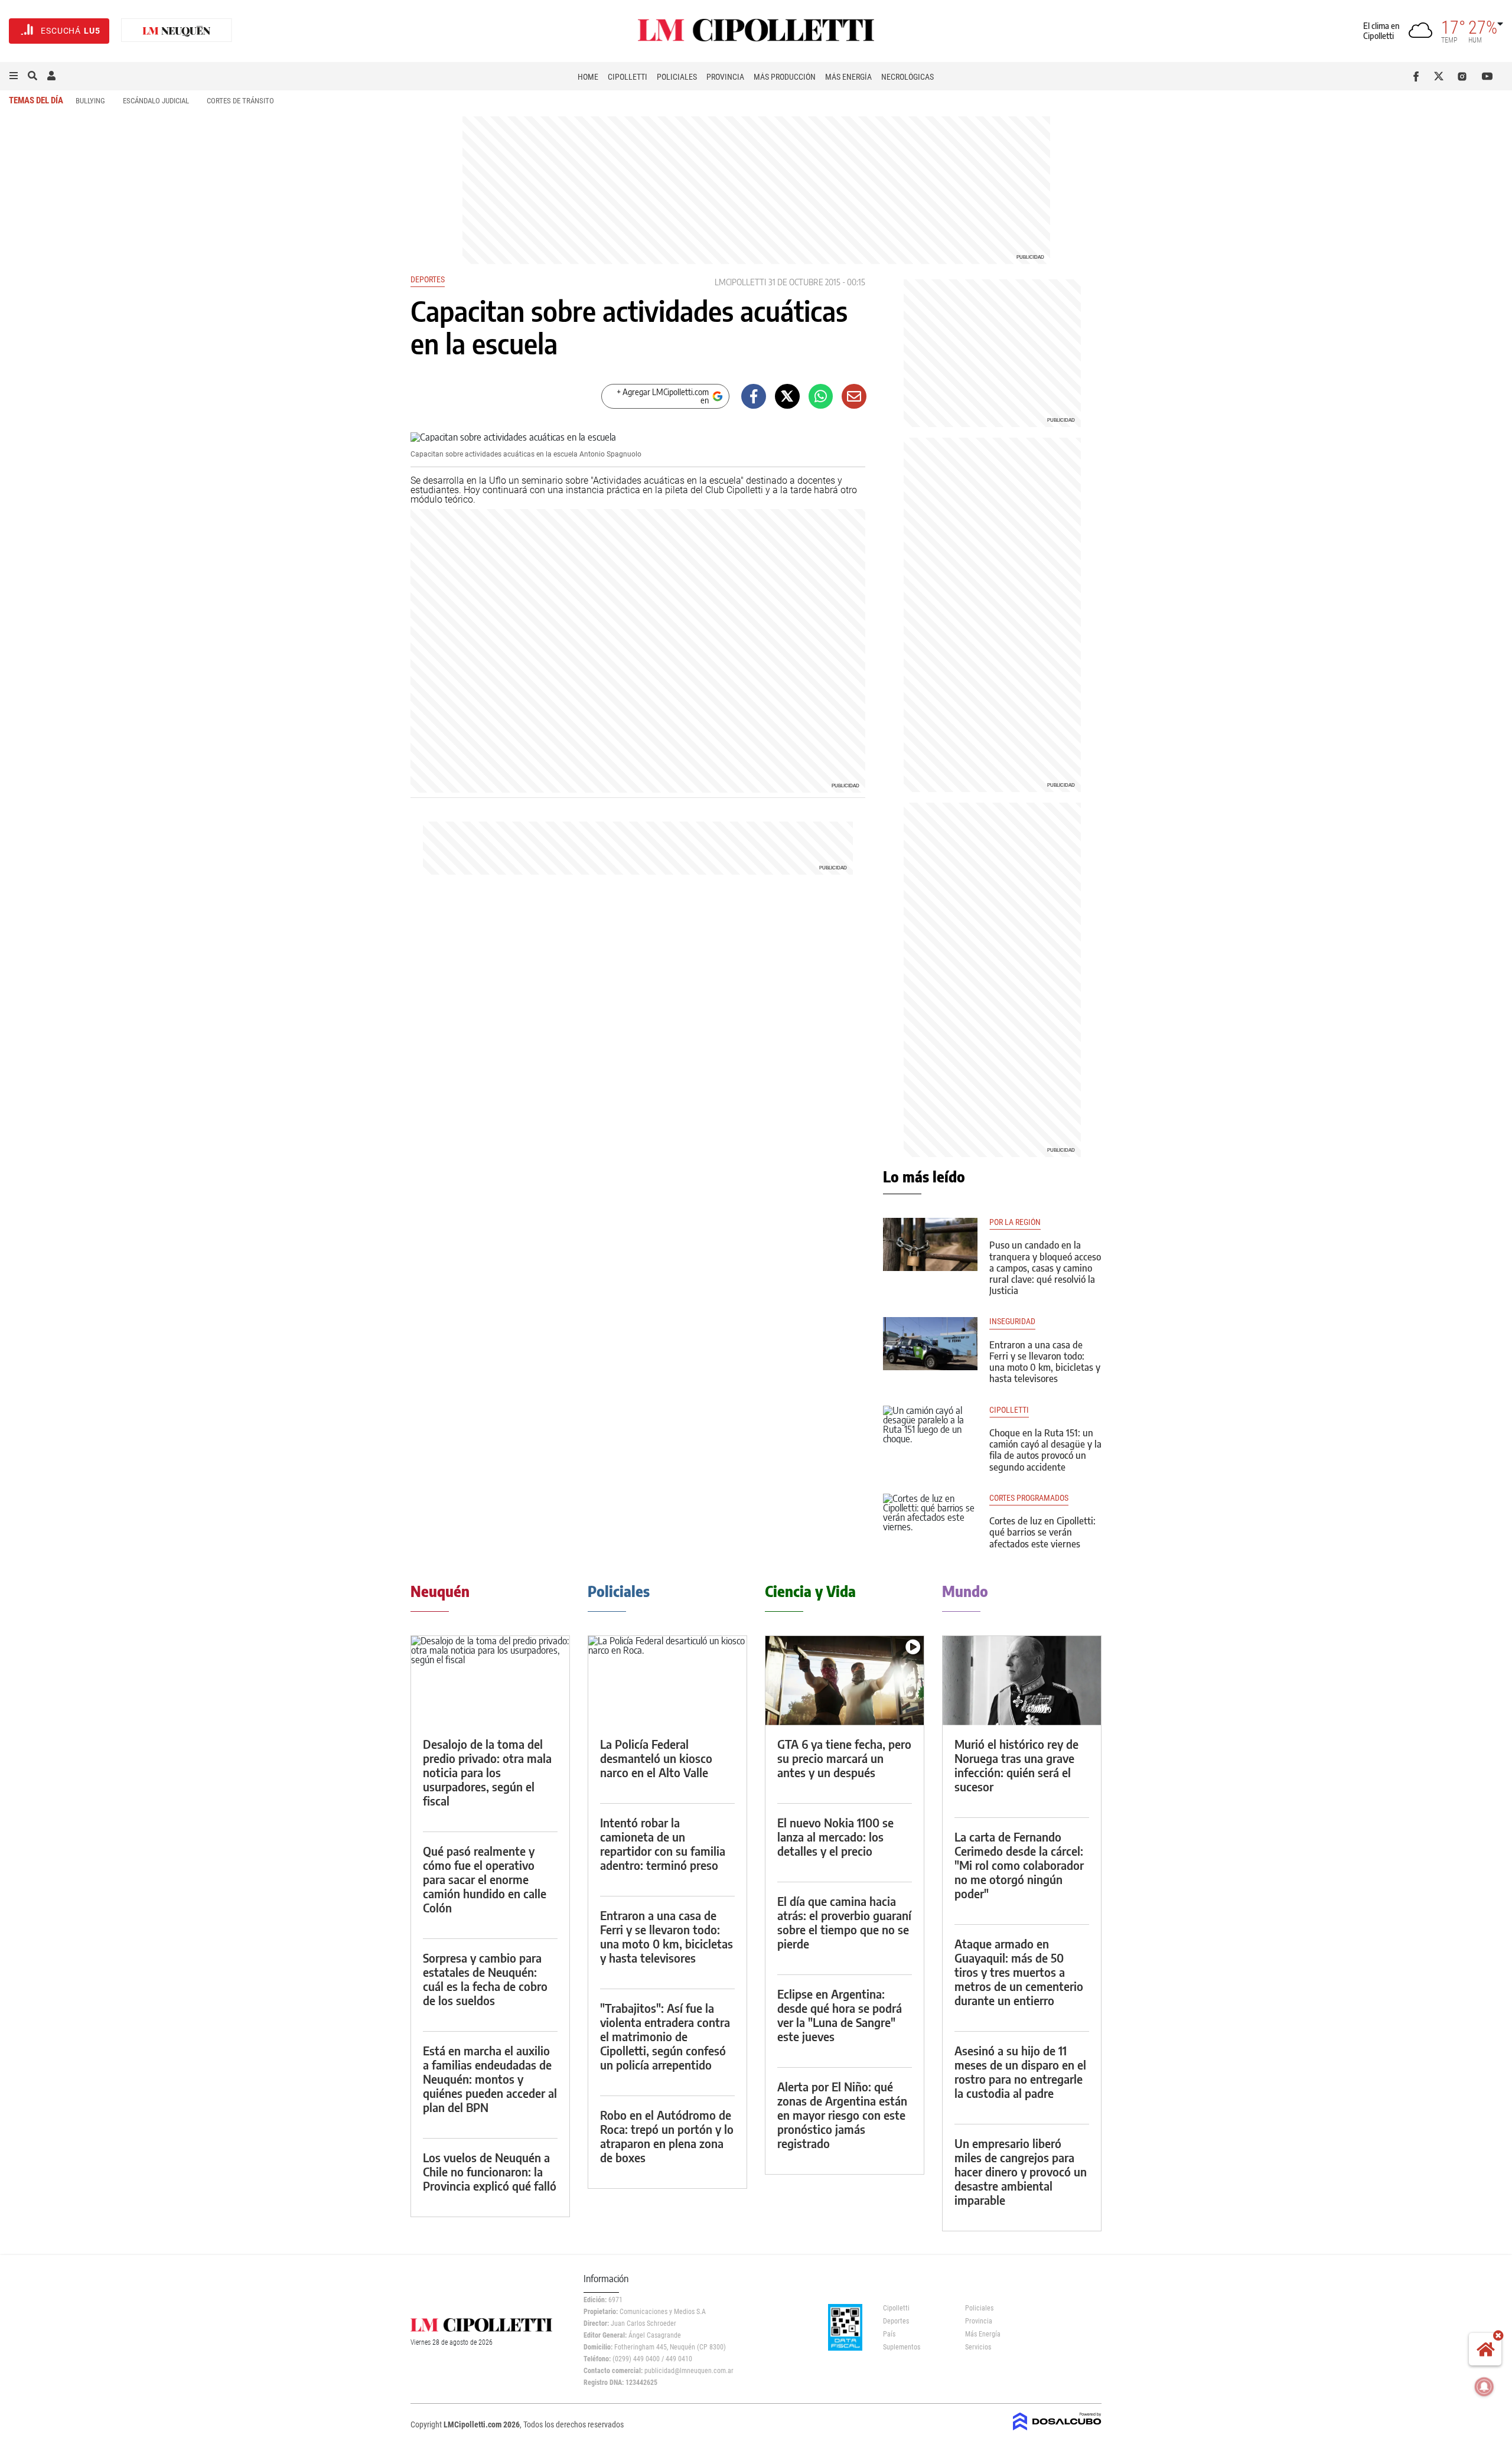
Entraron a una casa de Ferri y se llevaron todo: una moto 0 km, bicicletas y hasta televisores (1045, 1362)
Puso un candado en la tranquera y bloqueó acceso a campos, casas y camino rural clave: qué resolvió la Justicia (1045, 1268)
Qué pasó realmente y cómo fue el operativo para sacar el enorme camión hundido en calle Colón (485, 1879)
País (889, 2334)
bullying (90, 101)
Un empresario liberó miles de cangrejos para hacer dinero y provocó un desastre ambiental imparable (1021, 2171)
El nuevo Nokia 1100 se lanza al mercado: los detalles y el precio (835, 1837)
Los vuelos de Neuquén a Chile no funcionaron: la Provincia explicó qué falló (490, 2171)
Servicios (978, 2347)
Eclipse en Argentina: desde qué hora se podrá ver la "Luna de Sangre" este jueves (840, 2015)
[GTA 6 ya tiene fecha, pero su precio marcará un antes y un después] (845, 1681)
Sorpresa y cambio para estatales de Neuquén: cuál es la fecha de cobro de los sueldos (485, 1979)
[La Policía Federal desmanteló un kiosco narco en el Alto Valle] (667, 1681)
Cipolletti (628, 77)
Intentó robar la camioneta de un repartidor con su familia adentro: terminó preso (663, 1844)
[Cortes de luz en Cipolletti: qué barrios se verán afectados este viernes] (930, 1520)
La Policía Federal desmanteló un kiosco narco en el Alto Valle (656, 1758)
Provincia (725, 77)
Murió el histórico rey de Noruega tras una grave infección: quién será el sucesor (1016, 1765)
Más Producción (785, 77)
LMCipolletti (740, 282)
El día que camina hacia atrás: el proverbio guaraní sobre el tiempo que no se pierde (844, 1922)
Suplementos (902, 2347)
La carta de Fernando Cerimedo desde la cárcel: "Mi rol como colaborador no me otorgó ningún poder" (1019, 1865)
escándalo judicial (156, 101)
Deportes (428, 279)
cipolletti (1009, 1410)
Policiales (677, 77)
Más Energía (848, 77)
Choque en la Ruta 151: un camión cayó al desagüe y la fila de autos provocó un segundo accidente (1045, 1450)
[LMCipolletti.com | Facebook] (1418, 76)
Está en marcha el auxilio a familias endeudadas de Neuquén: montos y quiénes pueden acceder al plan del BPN (490, 2079)
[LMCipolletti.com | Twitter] (1441, 76)
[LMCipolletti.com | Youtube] (1487, 76)
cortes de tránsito (240, 101)
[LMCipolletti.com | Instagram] (1464, 76)
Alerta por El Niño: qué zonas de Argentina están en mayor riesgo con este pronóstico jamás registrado (842, 2115)
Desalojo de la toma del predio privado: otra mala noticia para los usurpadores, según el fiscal (487, 1772)
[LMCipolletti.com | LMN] (177, 31)
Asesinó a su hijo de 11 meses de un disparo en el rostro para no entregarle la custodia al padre (1020, 2072)
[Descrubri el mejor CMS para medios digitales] (1057, 2432)
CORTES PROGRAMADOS (1029, 1498)
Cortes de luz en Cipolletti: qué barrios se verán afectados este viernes (1042, 1532)
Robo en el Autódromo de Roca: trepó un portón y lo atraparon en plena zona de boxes (667, 2136)
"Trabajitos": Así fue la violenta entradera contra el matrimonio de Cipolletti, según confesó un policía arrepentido (665, 2036)
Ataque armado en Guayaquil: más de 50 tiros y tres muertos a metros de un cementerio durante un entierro (1019, 1972)
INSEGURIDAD (1012, 1321)
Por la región (1015, 1222)
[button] (14, 76)
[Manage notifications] (1484, 2387)
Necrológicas (907, 77)
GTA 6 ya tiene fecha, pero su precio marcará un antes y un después (844, 1758)
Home (588, 77)
